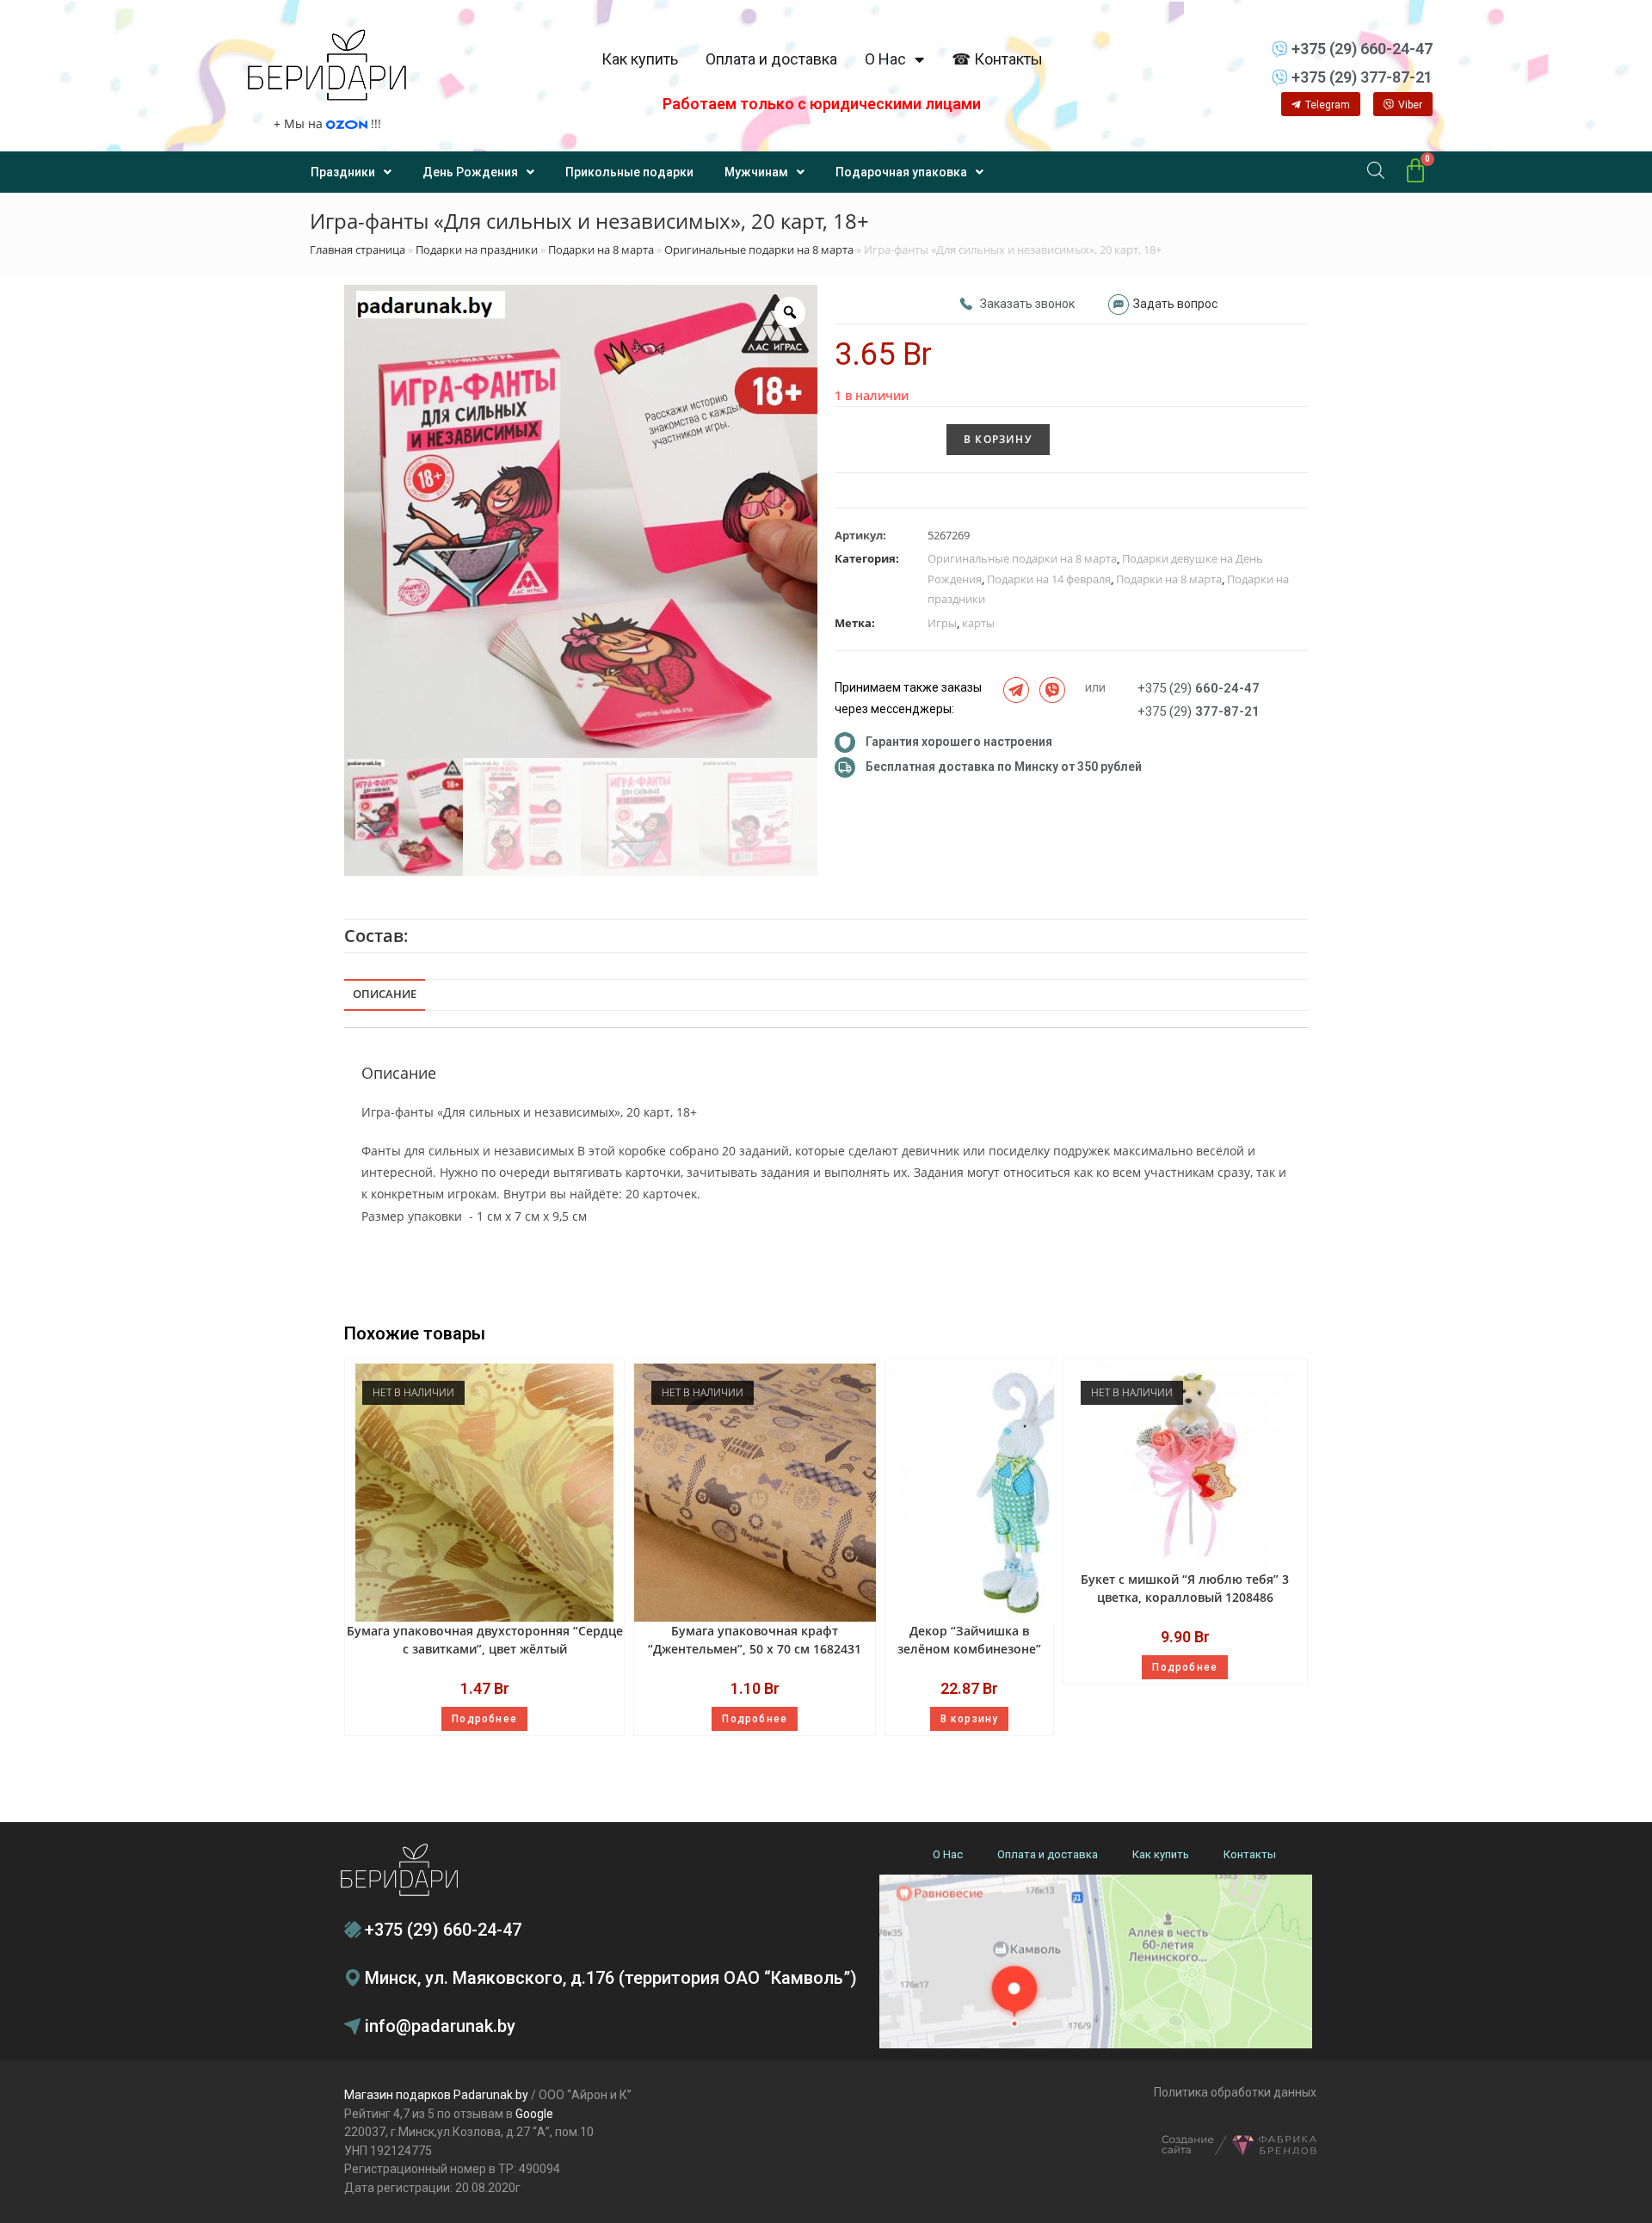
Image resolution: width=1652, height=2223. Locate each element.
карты (978, 623)
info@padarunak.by (440, 2026)
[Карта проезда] (1096, 1962)
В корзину (998, 439)
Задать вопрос (1175, 304)
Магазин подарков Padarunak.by (436, 2095)
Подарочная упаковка (901, 172)
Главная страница (358, 249)
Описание (385, 994)
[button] (1321, 104)
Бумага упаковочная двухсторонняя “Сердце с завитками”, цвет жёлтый (485, 1640)
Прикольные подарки (629, 172)
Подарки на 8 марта (601, 249)
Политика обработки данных (1235, 2092)
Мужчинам (756, 172)
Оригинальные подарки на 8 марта (759, 249)
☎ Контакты (997, 59)
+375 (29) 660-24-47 (443, 1930)
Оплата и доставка (771, 59)
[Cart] (1415, 171)
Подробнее (484, 1719)
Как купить (640, 59)
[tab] (385, 995)
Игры (942, 623)
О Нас (885, 59)
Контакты (1250, 1854)
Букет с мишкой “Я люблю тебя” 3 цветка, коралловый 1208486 (1185, 1588)
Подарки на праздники (477, 249)
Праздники (343, 172)
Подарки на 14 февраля (1049, 579)
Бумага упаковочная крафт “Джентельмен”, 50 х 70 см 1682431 (755, 1640)
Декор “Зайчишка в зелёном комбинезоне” (969, 1640)
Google (534, 2114)
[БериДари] (327, 65)
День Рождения (470, 172)
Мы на (327, 123)
